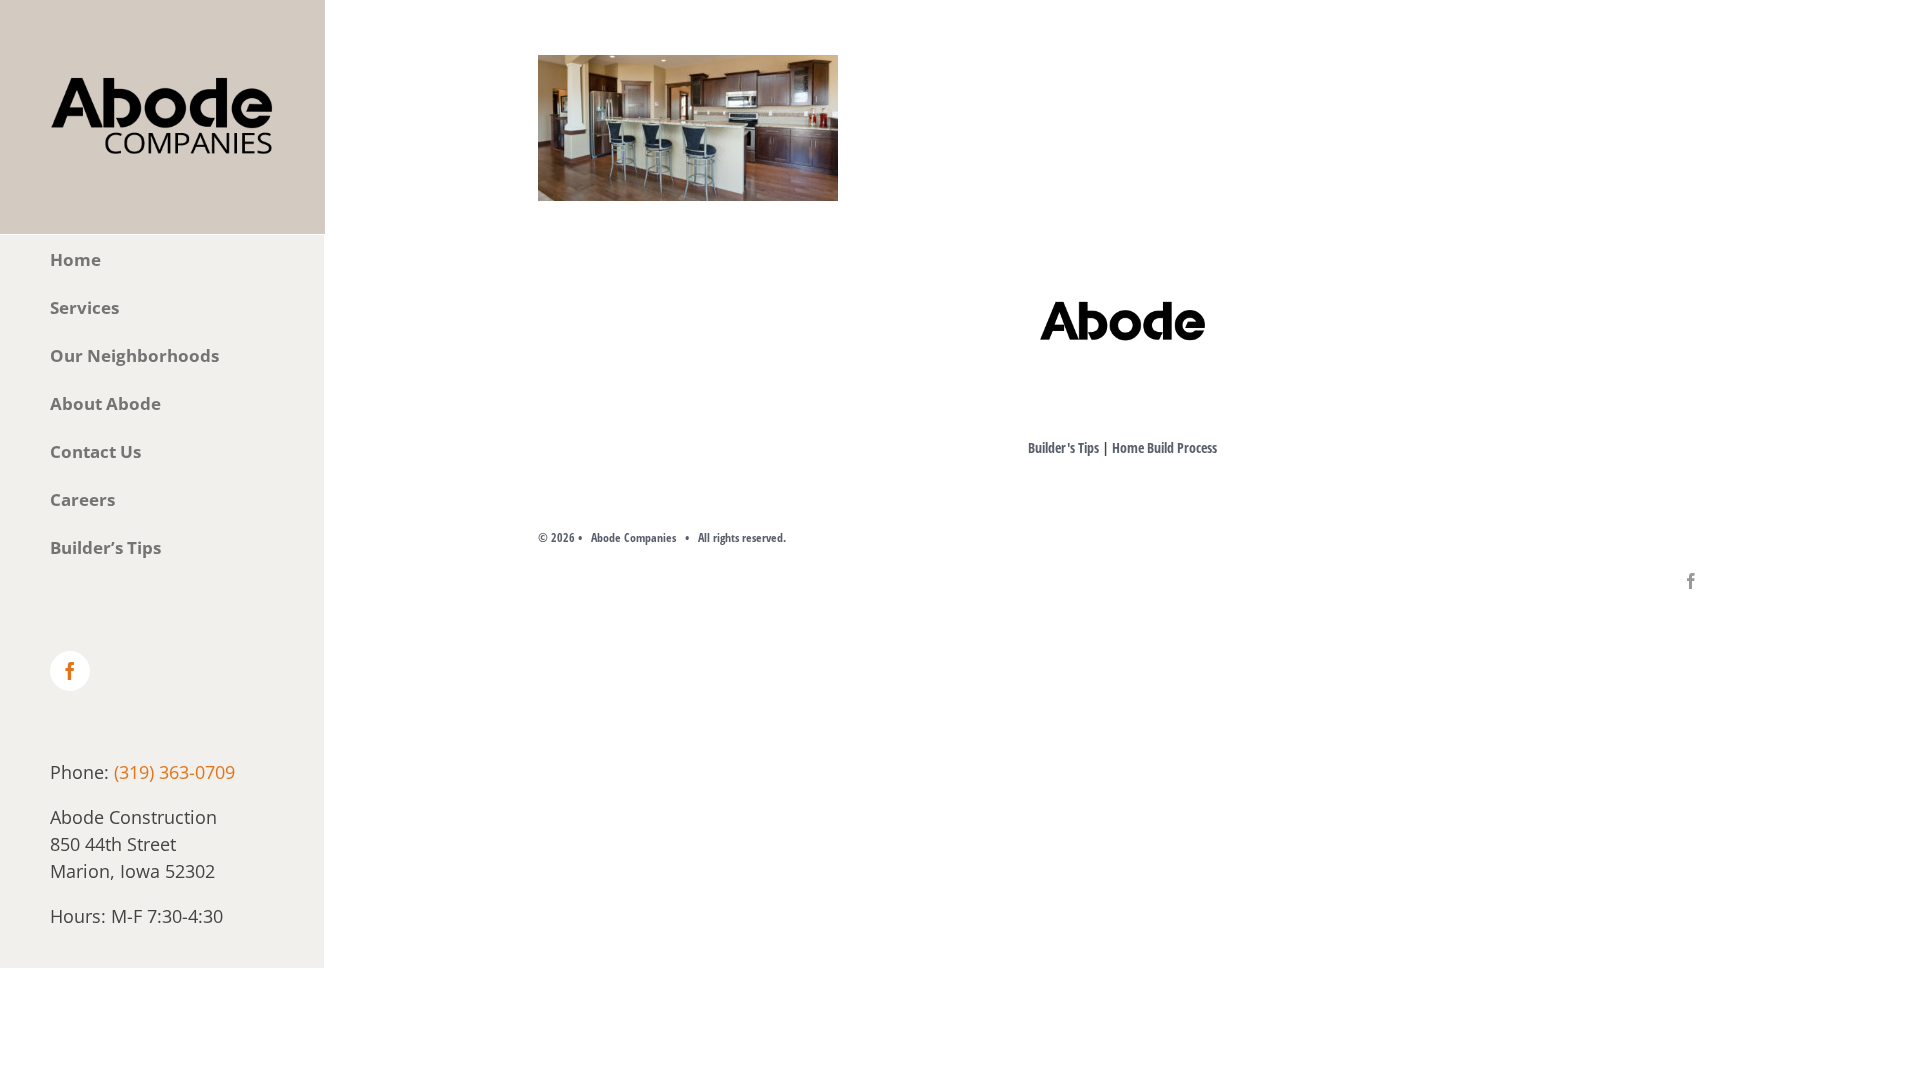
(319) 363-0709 (174, 772)
